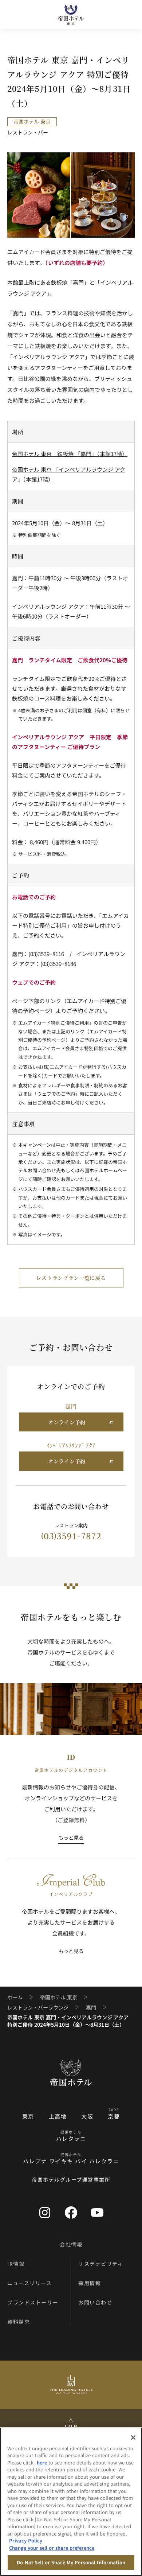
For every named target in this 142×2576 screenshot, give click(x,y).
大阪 (87, 2116)
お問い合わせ (95, 2302)
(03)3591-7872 (76, 1536)
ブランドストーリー (33, 2302)
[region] (71, 2502)
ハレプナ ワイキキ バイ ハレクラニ (71, 2161)
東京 (28, 2116)
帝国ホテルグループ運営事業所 (71, 2179)
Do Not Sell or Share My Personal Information (71, 2562)
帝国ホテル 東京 (59, 1997)
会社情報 (71, 2244)
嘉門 (91, 2008)
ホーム (15, 1997)
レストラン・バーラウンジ (38, 2008)
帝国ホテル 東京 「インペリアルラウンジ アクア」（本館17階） (69, 474)
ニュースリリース (29, 2283)
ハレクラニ (71, 2138)
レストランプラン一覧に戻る (71, 1278)
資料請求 (19, 2322)
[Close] (133, 2437)
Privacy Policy (26, 2540)
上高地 (58, 2116)
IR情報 (16, 2264)
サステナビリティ (101, 2264)
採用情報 (90, 2283)
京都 (114, 2116)
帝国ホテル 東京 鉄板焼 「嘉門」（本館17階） (70, 454)
